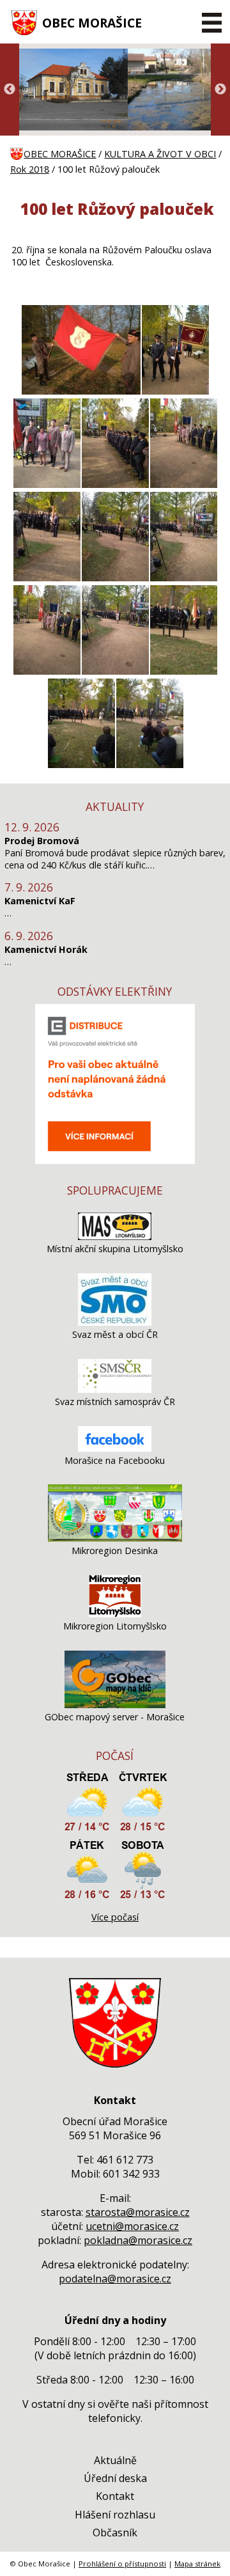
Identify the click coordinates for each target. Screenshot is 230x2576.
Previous (10, 90)
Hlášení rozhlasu (115, 2515)
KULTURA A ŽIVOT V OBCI (160, 154)
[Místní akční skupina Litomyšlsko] (115, 1237)
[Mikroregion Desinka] (115, 1538)
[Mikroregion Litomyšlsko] (115, 1614)
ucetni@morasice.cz (132, 2226)
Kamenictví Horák (46, 949)
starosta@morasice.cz (138, 2212)
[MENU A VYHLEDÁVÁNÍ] (212, 22)
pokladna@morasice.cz (138, 2240)
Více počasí (115, 1917)
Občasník (115, 2533)
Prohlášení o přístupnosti (122, 2564)
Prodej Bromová (42, 841)
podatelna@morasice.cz (115, 2279)
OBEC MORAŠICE (92, 23)
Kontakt (115, 2496)
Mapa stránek (197, 2564)
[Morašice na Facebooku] (115, 1448)
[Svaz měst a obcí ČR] (115, 1322)
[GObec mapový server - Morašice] (115, 1705)
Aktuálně (115, 2460)
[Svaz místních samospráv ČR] (115, 1389)
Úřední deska (115, 2478)
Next (220, 90)
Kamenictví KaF (40, 901)
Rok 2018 (30, 169)
